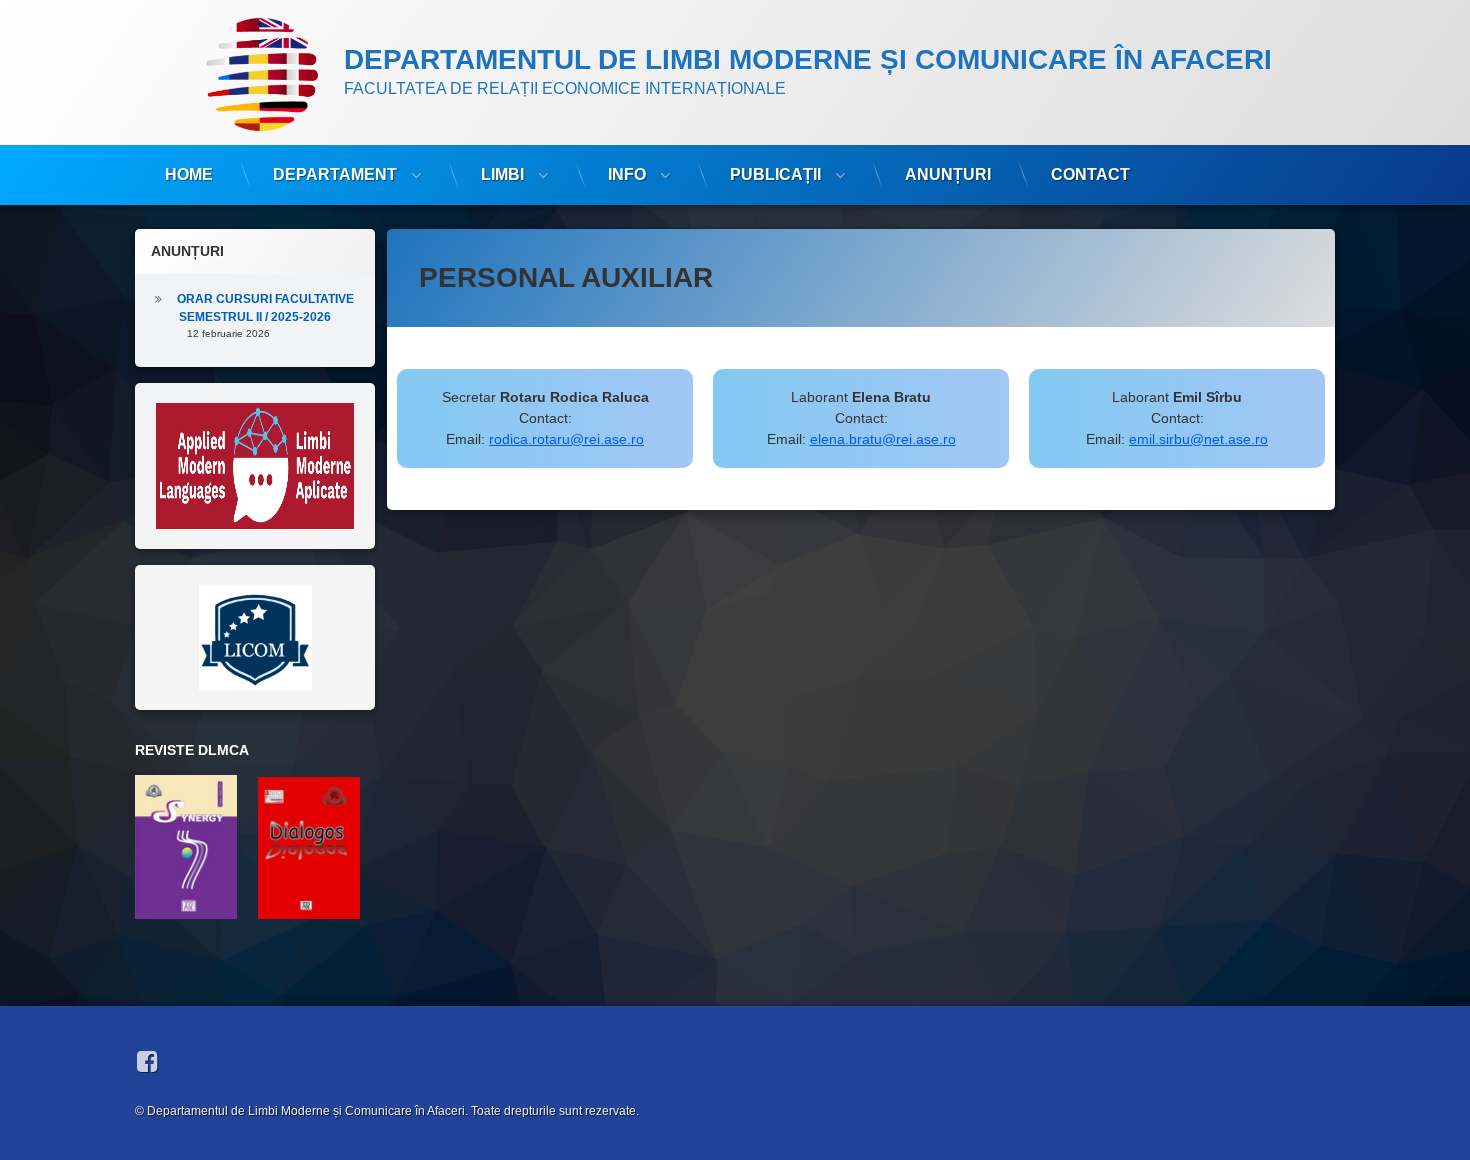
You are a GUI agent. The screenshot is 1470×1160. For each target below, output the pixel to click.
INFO (627, 174)
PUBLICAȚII (775, 174)
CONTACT (1090, 174)
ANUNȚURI (948, 174)
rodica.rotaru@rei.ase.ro (566, 439)
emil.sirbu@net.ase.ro (1198, 439)
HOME (189, 174)
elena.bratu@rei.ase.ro (883, 439)
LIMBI (502, 174)
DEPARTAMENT (335, 174)
